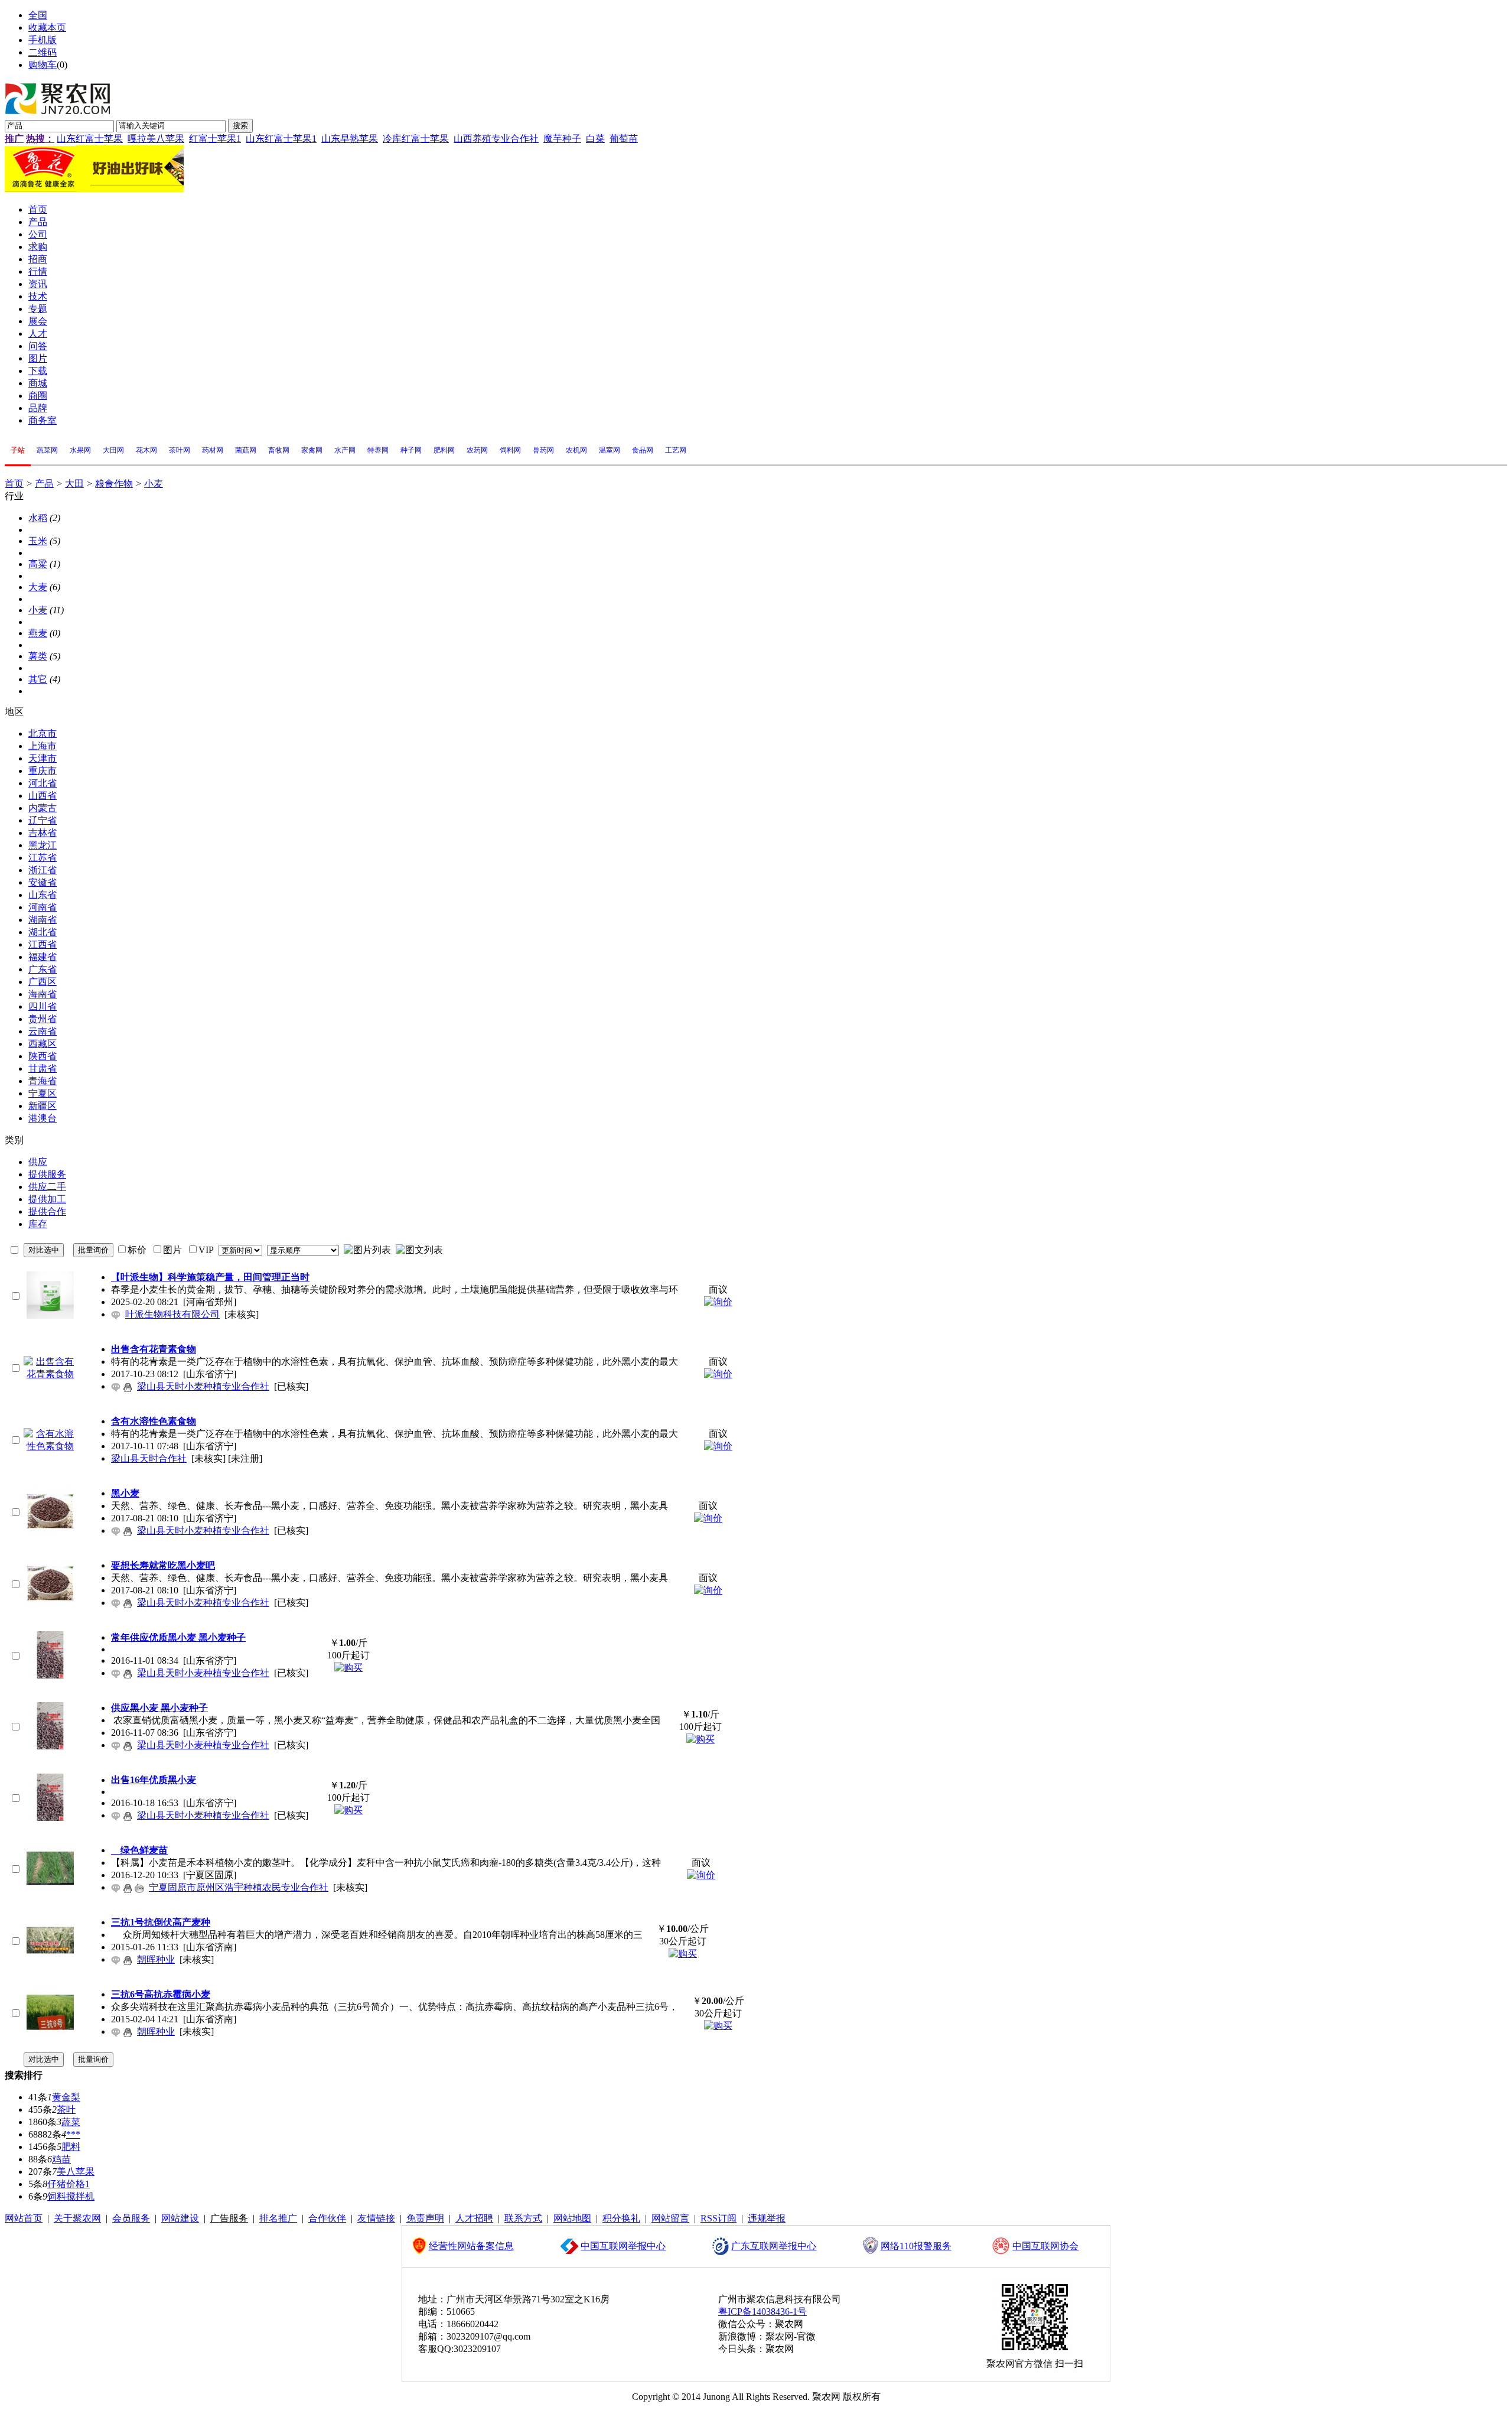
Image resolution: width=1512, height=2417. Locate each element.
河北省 (43, 783)
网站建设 (180, 2218)
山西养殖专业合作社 (496, 139)
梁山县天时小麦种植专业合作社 (203, 1386)
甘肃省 (43, 1068)
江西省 (43, 944)
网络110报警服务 (916, 2246)
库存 (38, 1224)
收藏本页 (47, 27)
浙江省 (43, 870)
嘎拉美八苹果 (156, 139)
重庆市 (43, 771)
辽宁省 (43, 820)
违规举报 (767, 2218)
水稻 (38, 518)
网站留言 (670, 2218)
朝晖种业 (156, 1959)
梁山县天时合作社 (149, 1458)
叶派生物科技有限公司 (172, 1314)
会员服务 (131, 2218)
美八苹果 (76, 2172)
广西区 (43, 982)
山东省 (43, 895)
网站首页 (24, 2218)
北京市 (43, 733)
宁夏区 (43, 1093)
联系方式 (523, 2218)
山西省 (43, 796)
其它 (38, 679)
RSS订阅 (718, 2218)
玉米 (38, 541)
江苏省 (43, 858)
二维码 (43, 52)
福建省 (43, 957)
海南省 (43, 994)
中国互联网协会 (1045, 2246)
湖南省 (43, 920)
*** (73, 2134)
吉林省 (43, 833)
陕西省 (43, 1056)
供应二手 (47, 1187)
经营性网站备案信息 (471, 2246)
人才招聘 (474, 2218)
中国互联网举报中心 (623, 2246)
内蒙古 (43, 808)
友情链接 (376, 2218)
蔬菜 (71, 2122)
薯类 (38, 656)
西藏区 (43, 1044)
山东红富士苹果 (90, 139)
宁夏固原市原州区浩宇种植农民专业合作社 (239, 1887)
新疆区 (43, 1106)
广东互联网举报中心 (774, 2246)
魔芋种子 (562, 139)
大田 (74, 484)
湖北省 (43, 932)
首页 (14, 484)
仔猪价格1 (69, 2184)
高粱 (38, 564)
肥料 (71, 2147)
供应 (38, 1162)
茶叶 (66, 2109)
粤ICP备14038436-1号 (762, 2312)
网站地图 (572, 2218)
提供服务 (47, 1174)
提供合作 (47, 1211)
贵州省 (43, 1019)
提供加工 (47, 1199)
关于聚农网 (77, 2218)
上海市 (43, 746)
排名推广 (278, 2218)
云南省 (43, 1031)
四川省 (43, 1006)
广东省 (43, 969)
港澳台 (43, 1118)
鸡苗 (61, 2159)
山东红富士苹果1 (281, 139)
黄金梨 (66, 2097)
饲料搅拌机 (71, 2196)
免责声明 (425, 2218)
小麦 (154, 484)
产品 (44, 484)
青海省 (43, 1081)
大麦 (38, 587)
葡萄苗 (624, 139)
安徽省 (43, 882)
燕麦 (38, 633)
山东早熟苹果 (350, 139)
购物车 (43, 65)
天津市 (43, 758)
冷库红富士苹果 (416, 139)
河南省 (43, 907)
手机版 (43, 40)
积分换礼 (621, 2218)
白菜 (595, 139)
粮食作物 (114, 484)
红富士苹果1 (215, 139)
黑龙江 (43, 845)
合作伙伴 (327, 2218)
